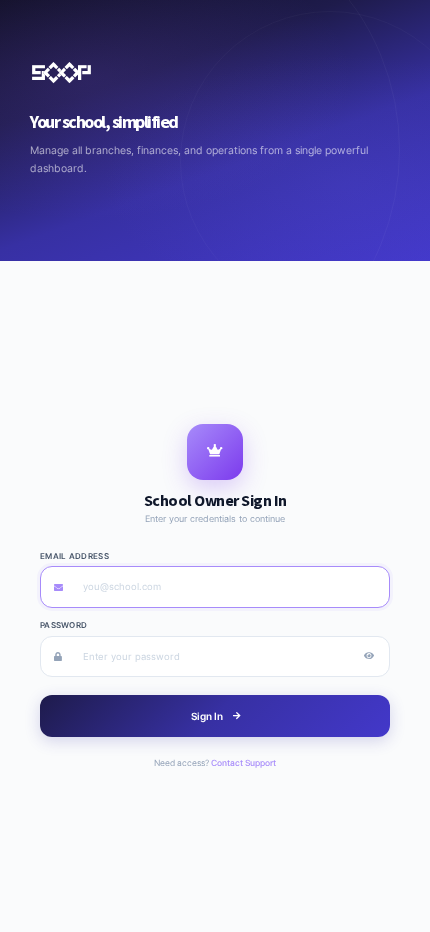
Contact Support (243, 763)
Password (63, 625)
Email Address (74, 556)
